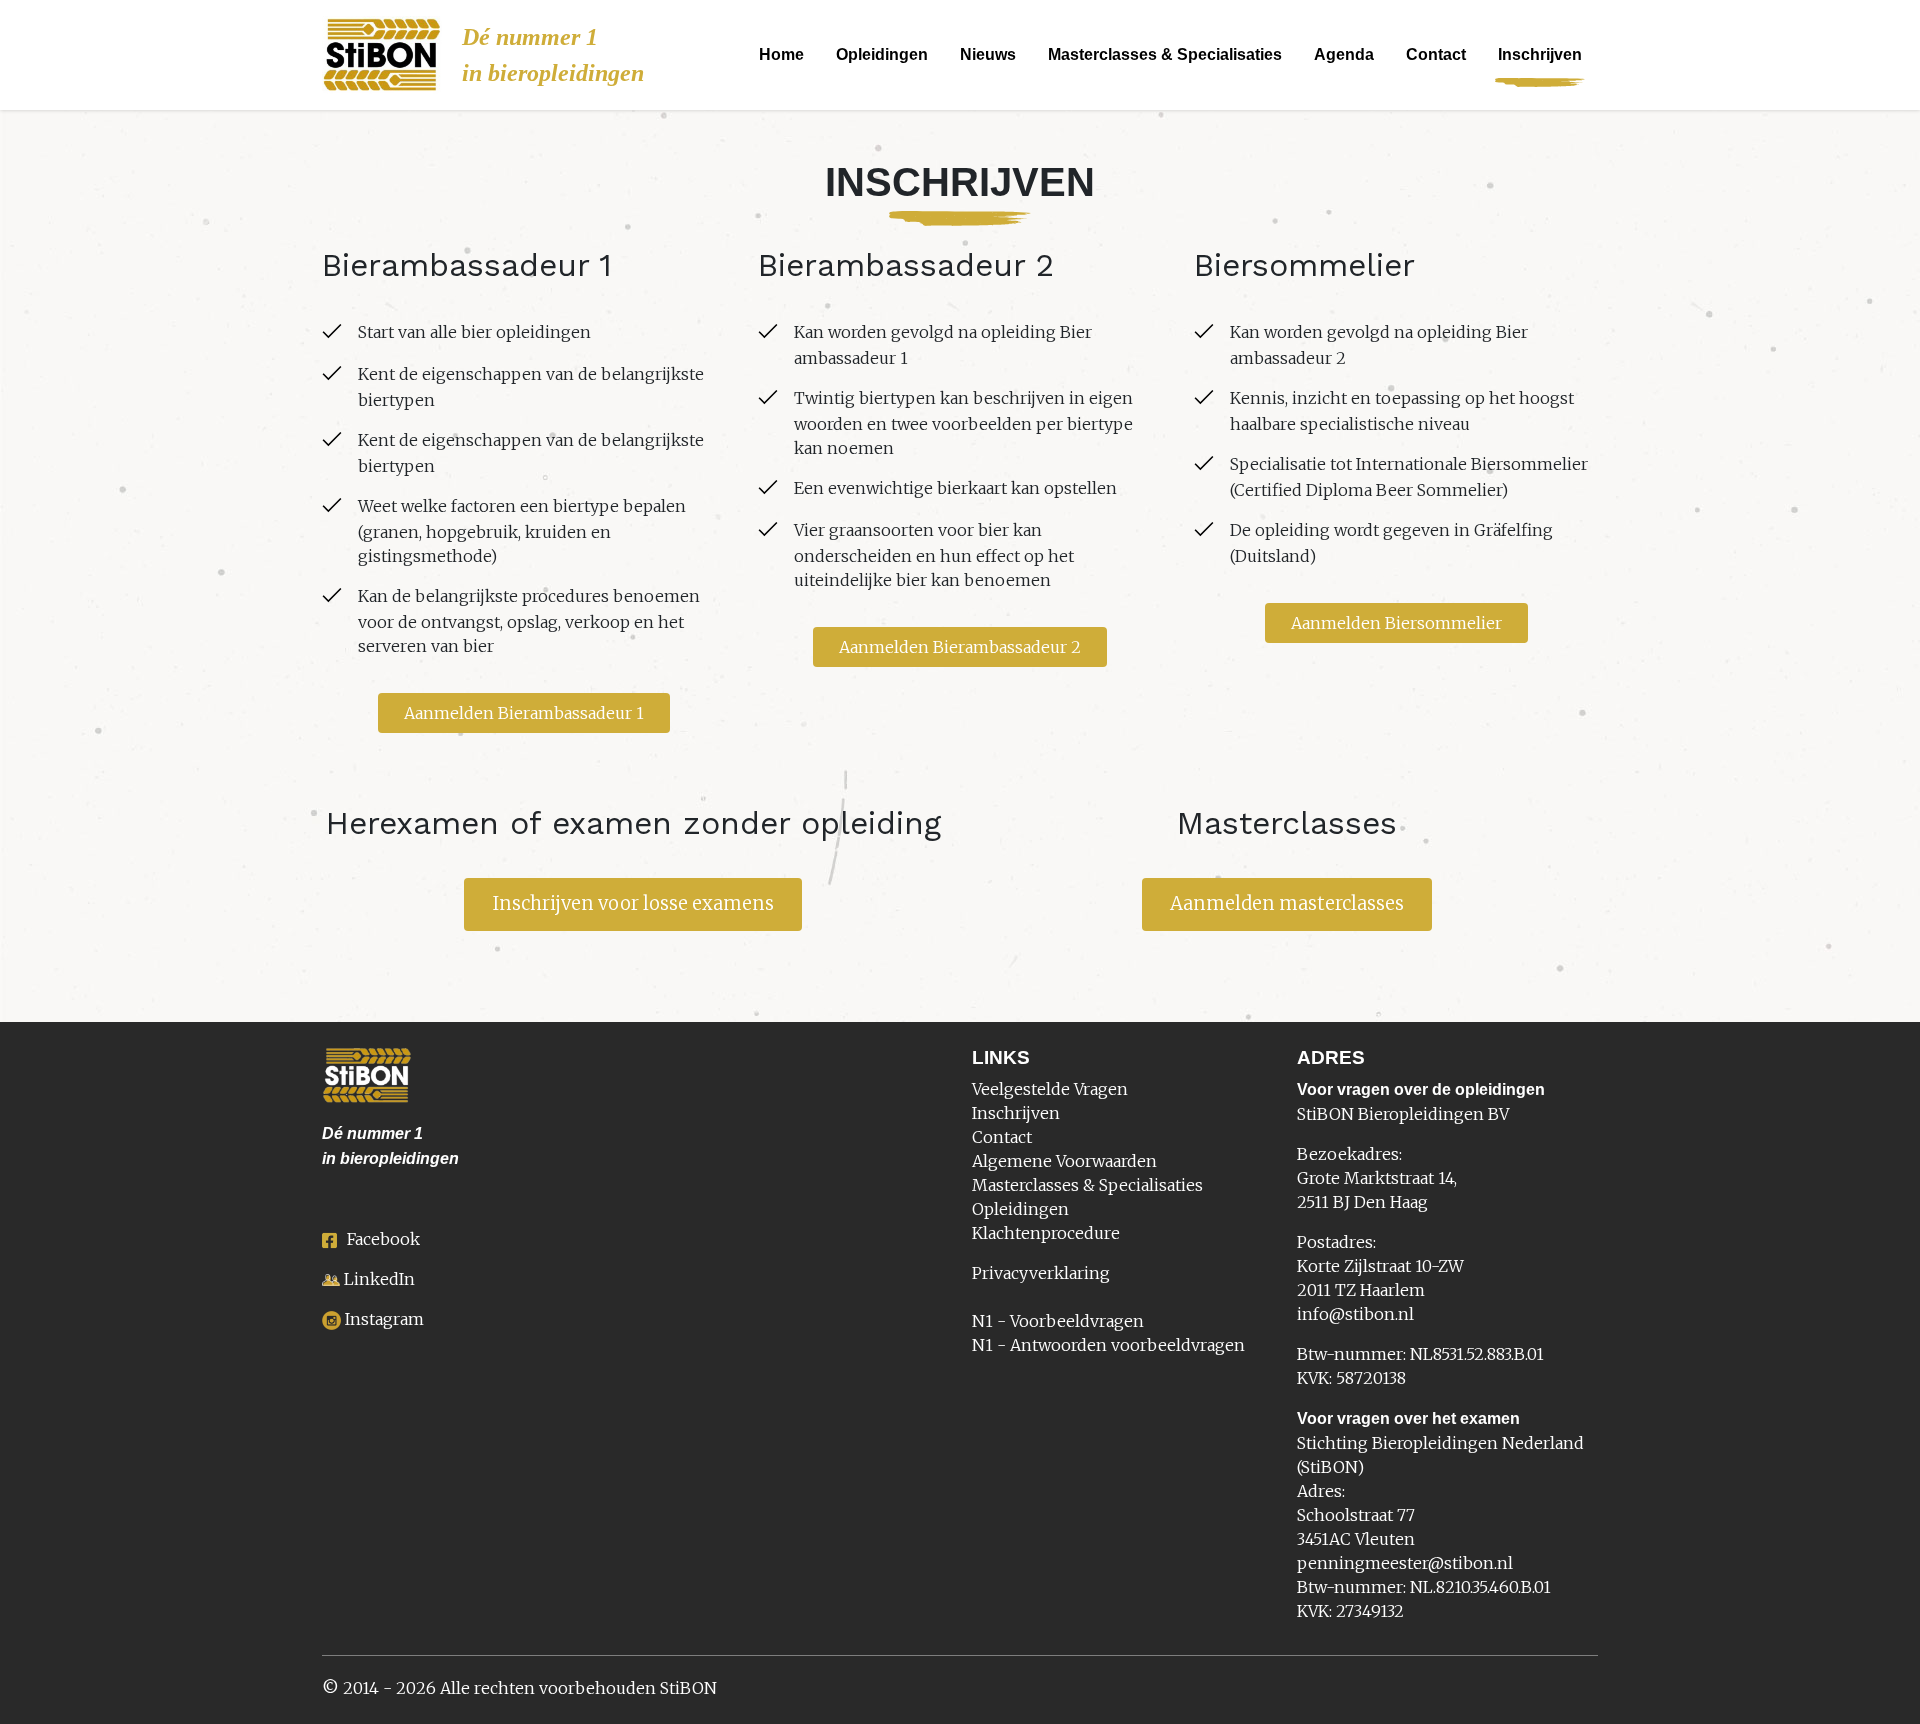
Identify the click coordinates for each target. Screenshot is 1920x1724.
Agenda (1344, 54)
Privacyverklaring (1041, 1273)
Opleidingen (882, 54)
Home (781, 54)
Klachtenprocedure (1046, 1233)
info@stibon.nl (1355, 1314)
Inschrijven (1540, 54)
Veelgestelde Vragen (1050, 1089)
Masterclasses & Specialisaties (1165, 54)
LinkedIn (379, 1279)
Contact (1436, 54)
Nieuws (988, 54)
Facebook (383, 1239)
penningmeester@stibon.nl (1405, 1563)
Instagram (384, 1319)
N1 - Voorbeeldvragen (1058, 1321)
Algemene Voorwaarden (1064, 1161)
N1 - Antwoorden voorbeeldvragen (1108, 1345)
